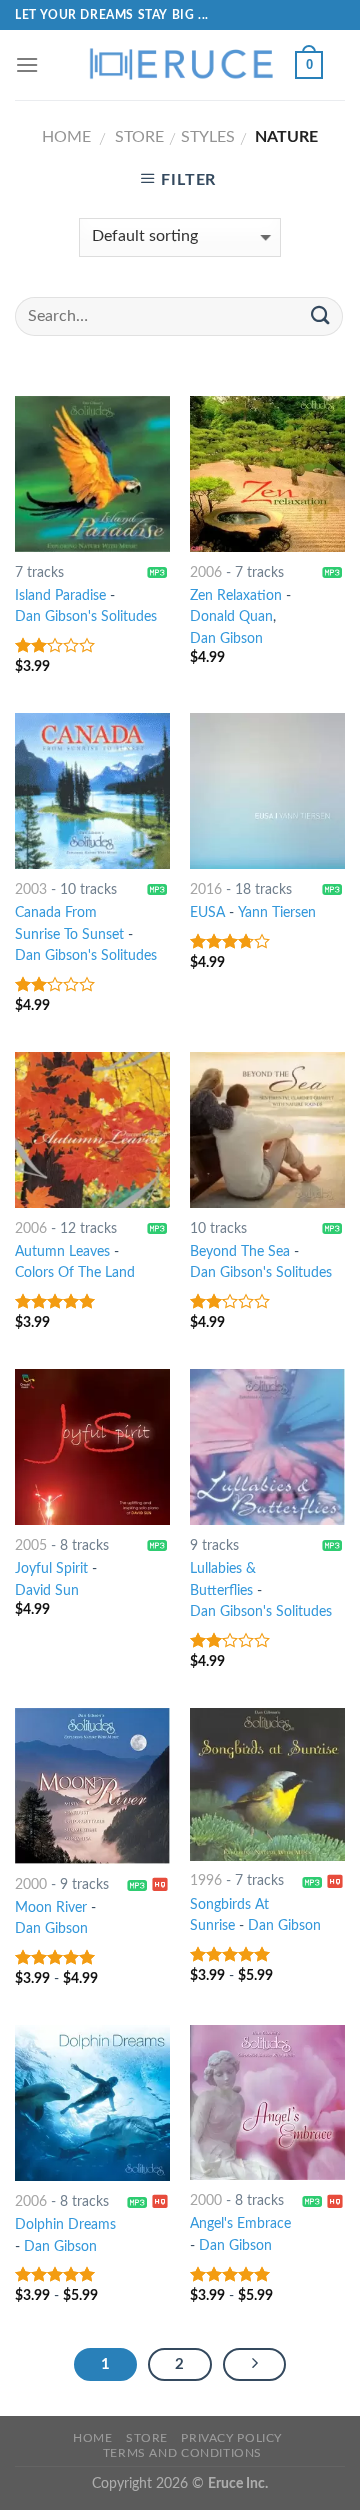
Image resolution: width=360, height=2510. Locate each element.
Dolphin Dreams (65, 2225)
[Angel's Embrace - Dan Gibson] (267, 2102)
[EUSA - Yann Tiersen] (267, 790)
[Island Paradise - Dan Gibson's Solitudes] (92, 473)
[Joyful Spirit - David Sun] (92, 1446)
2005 (31, 1546)
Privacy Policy (231, 2438)
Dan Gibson (226, 639)
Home (66, 137)
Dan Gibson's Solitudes (86, 617)
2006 (206, 573)
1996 (206, 1881)
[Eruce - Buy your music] (180, 65)
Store (139, 137)
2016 (206, 890)
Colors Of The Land (75, 1273)
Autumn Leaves (62, 1252)
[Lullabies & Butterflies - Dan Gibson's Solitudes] (267, 1446)
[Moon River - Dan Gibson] (92, 1785)
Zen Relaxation (236, 596)
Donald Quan (231, 617)
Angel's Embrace (240, 2224)
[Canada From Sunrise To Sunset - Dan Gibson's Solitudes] (92, 790)
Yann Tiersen (277, 913)
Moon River (51, 1908)
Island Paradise (60, 596)
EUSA (207, 913)
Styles (208, 137)
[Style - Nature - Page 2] (255, 2365)
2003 (31, 890)
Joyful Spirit (51, 1569)
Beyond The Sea (240, 1252)
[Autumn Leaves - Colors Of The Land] (92, 1129)
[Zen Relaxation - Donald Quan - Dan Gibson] (267, 473)
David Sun (47, 1591)
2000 (31, 1885)
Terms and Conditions (182, 2453)
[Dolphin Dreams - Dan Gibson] (92, 2102)
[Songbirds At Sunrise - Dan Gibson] (267, 1784)
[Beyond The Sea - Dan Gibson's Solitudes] (267, 1129)
